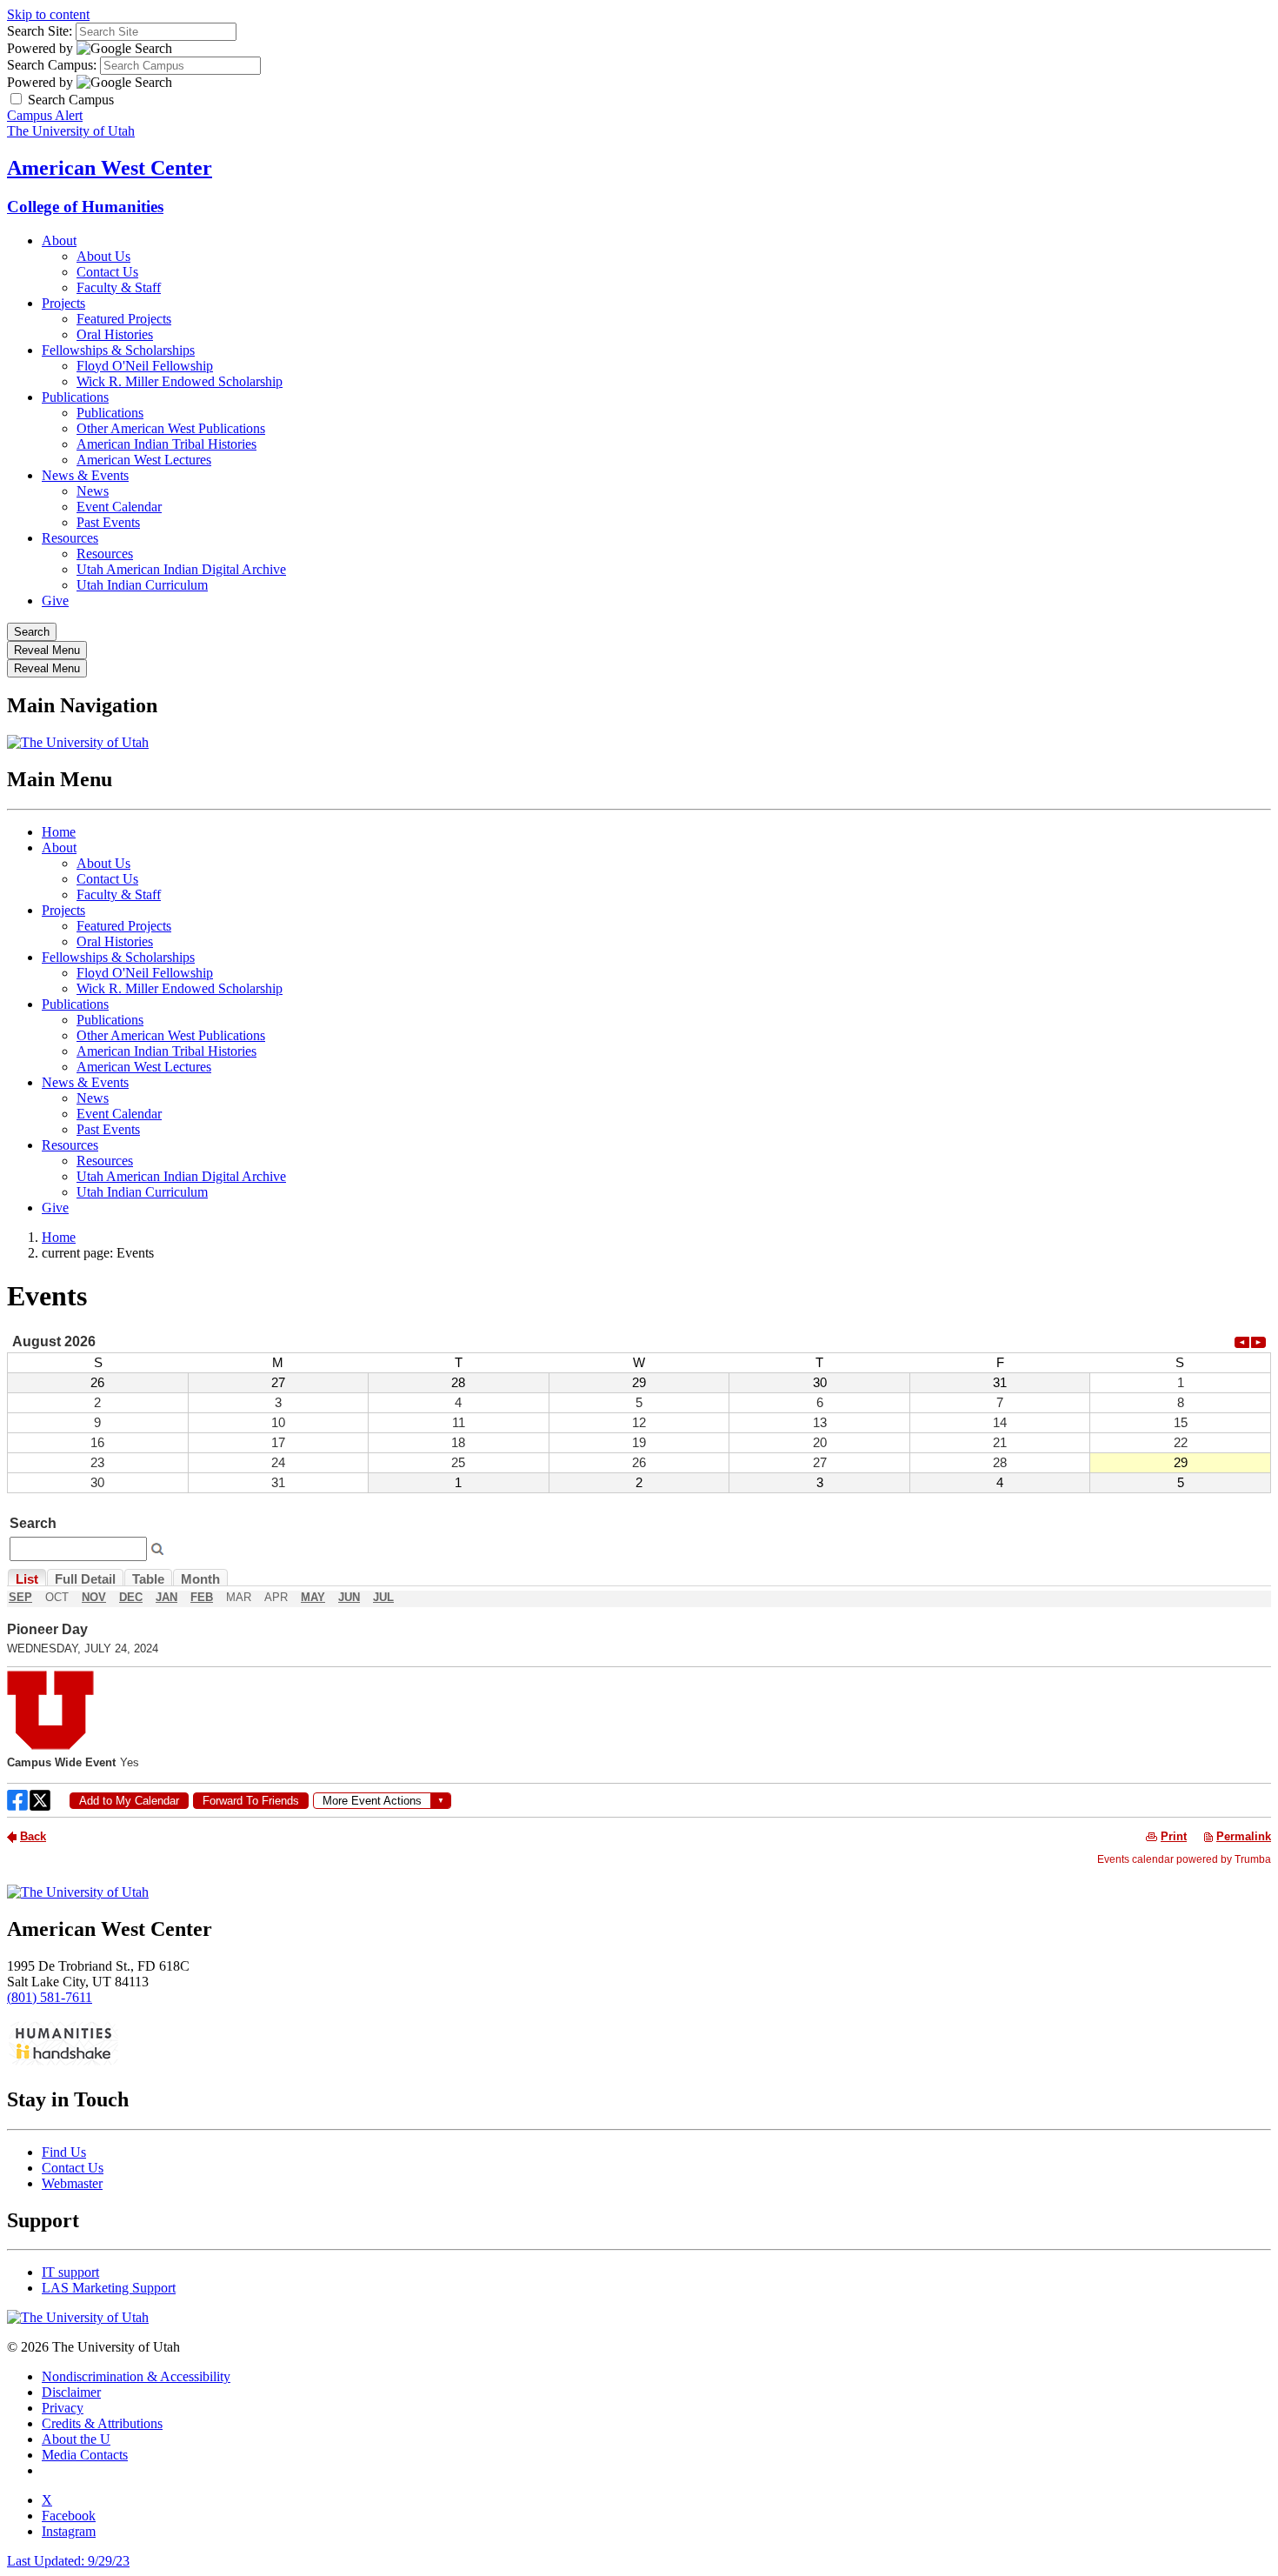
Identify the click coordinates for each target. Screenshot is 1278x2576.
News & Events (85, 475)
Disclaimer (71, 2392)
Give (55, 601)
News (93, 491)
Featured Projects (124, 319)
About (59, 240)
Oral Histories (115, 334)
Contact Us (107, 272)
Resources (70, 538)
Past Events (108, 522)
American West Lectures (144, 460)
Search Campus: (52, 65)
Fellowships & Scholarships (118, 350)
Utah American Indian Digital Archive (181, 569)
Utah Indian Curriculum (142, 585)
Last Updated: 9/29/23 (68, 2561)
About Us (103, 256)
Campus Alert (45, 115)
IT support (70, 2272)
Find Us (64, 2152)
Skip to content (48, 14)
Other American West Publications (171, 428)
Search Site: (40, 31)
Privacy (63, 2408)
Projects (63, 303)
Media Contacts (85, 2455)
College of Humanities (85, 207)
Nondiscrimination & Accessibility (136, 2376)
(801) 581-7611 (50, 1997)
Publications (75, 397)
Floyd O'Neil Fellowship (145, 366)
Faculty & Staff (119, 287)
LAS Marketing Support (109, 2288)
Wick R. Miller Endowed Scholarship (180, 381)
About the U (76, 2439)
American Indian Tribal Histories (166, 444)
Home (59, 832)
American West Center (110, 168)
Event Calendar (119, 507)
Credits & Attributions (102, 2423)
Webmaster (72, 2183)
